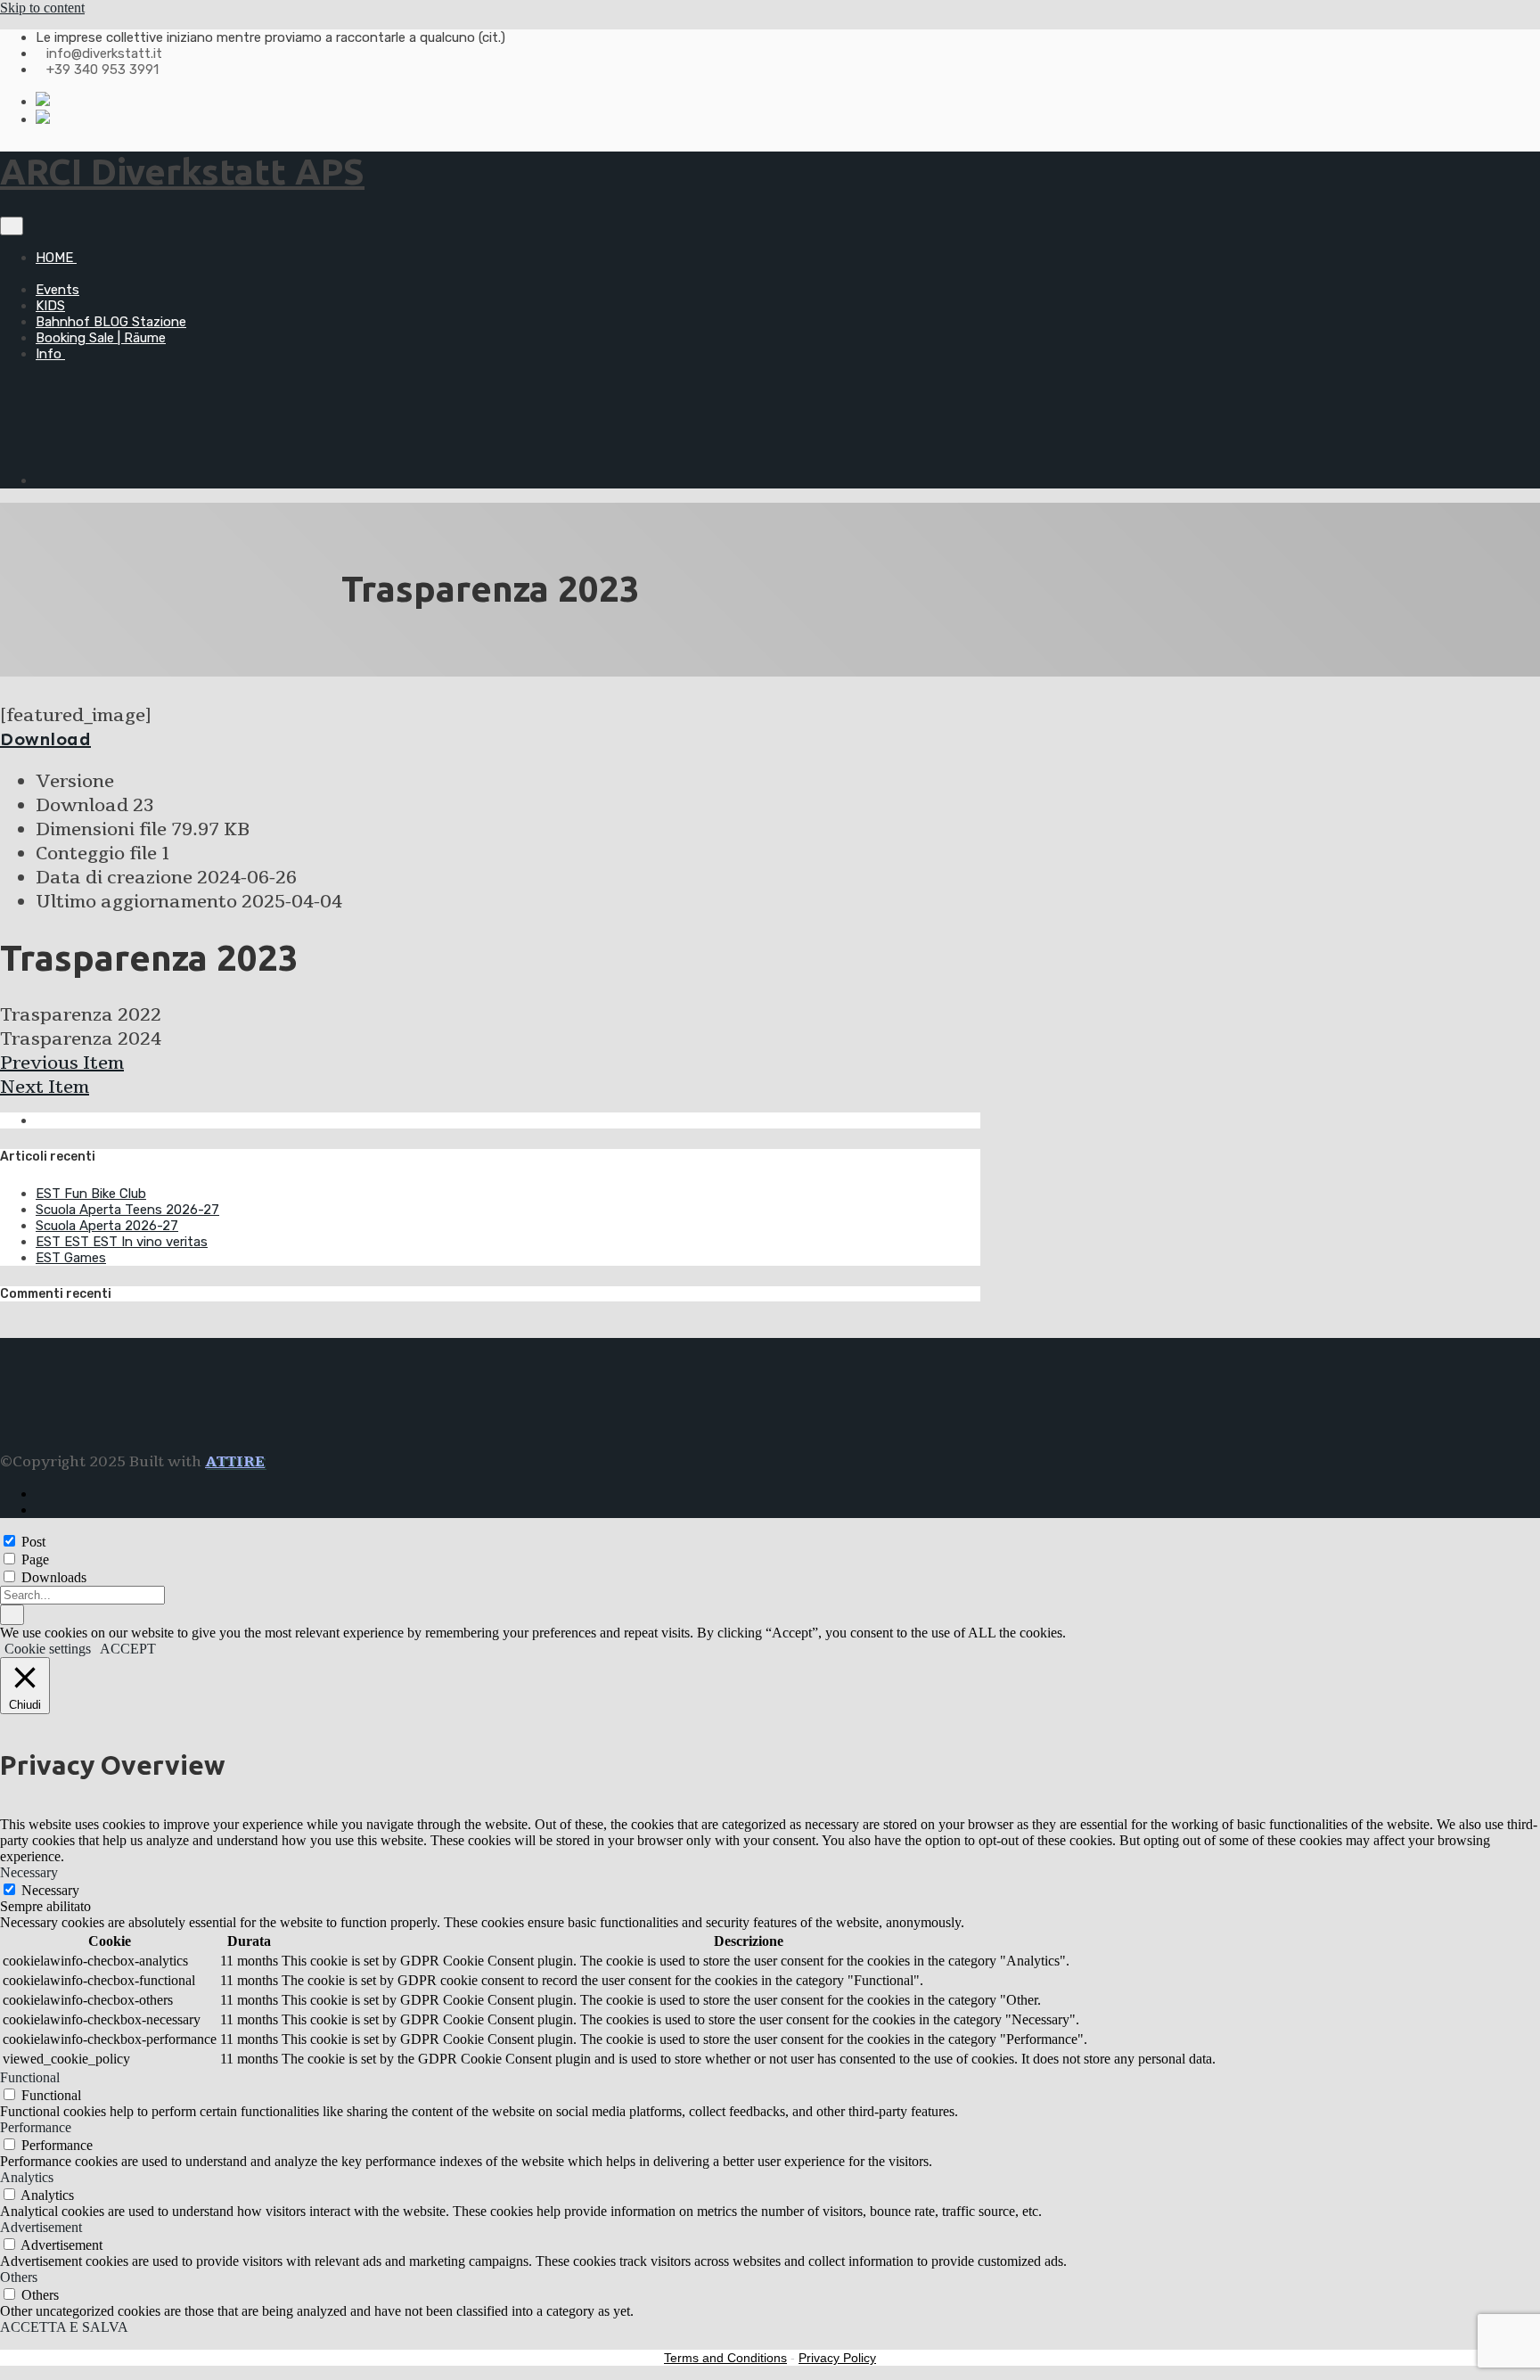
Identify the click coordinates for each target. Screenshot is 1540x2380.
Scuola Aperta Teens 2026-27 (127, 1210)
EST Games (71, 1258)
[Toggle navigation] (12, 226)
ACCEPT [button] (128, 1649)
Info (50, 354)
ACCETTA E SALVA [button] (64, 2327)
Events (57, 290)
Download (45, 739)
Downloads (54, 1577)
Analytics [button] (27, 2177)
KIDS (50, 306)
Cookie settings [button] (48, 1649)
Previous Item (62, 1063)
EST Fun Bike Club (91, 1194)
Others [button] (19, 2277)
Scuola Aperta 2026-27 (107, 1226)
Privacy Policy (837, 2358)
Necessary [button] (29, 1872)
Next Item (45, 1087)
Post (33, 1542)
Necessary (50, 1890)
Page (35, 1559)
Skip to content (42, 8)
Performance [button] (36, 2127)
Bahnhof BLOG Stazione (111, 322)
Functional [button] (30, 2077)
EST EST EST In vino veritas (122, 1242)
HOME (56, 258)
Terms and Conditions (725, 2358)
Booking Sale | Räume (101, 338)
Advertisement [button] (41, 2227)
